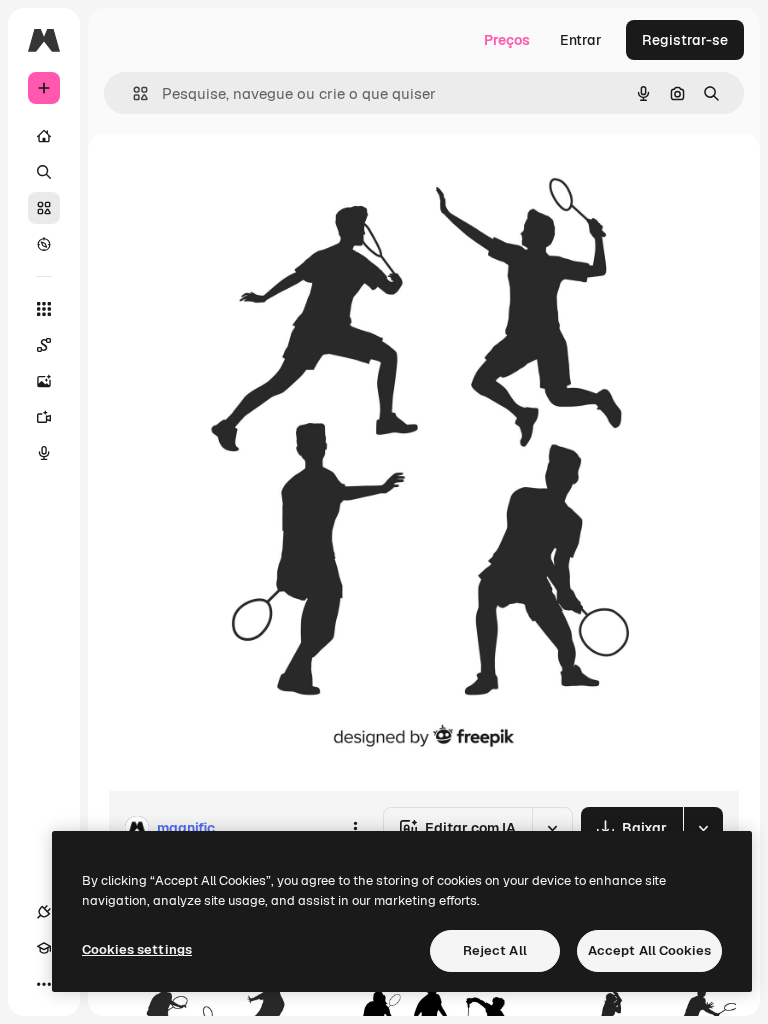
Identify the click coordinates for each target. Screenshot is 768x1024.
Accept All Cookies (649, 950)
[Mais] (44, 984)
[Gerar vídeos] (44, 417)
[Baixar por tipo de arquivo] (703, 828)
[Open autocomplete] (132, 93)
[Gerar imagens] (44, 381)
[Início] (44, 136)
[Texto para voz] (44, 453)
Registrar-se (685, 40)
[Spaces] (44, 345)
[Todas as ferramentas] (44, 309)
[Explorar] (44, 244)
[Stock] (44, 208)
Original (236, 179)
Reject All (495, 950)
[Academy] (44, 948)
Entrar (581, 40)
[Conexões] (44, 912)
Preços (507, 40)
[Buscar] (44, 172)
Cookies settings (137, 949)
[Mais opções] (355, 828)
